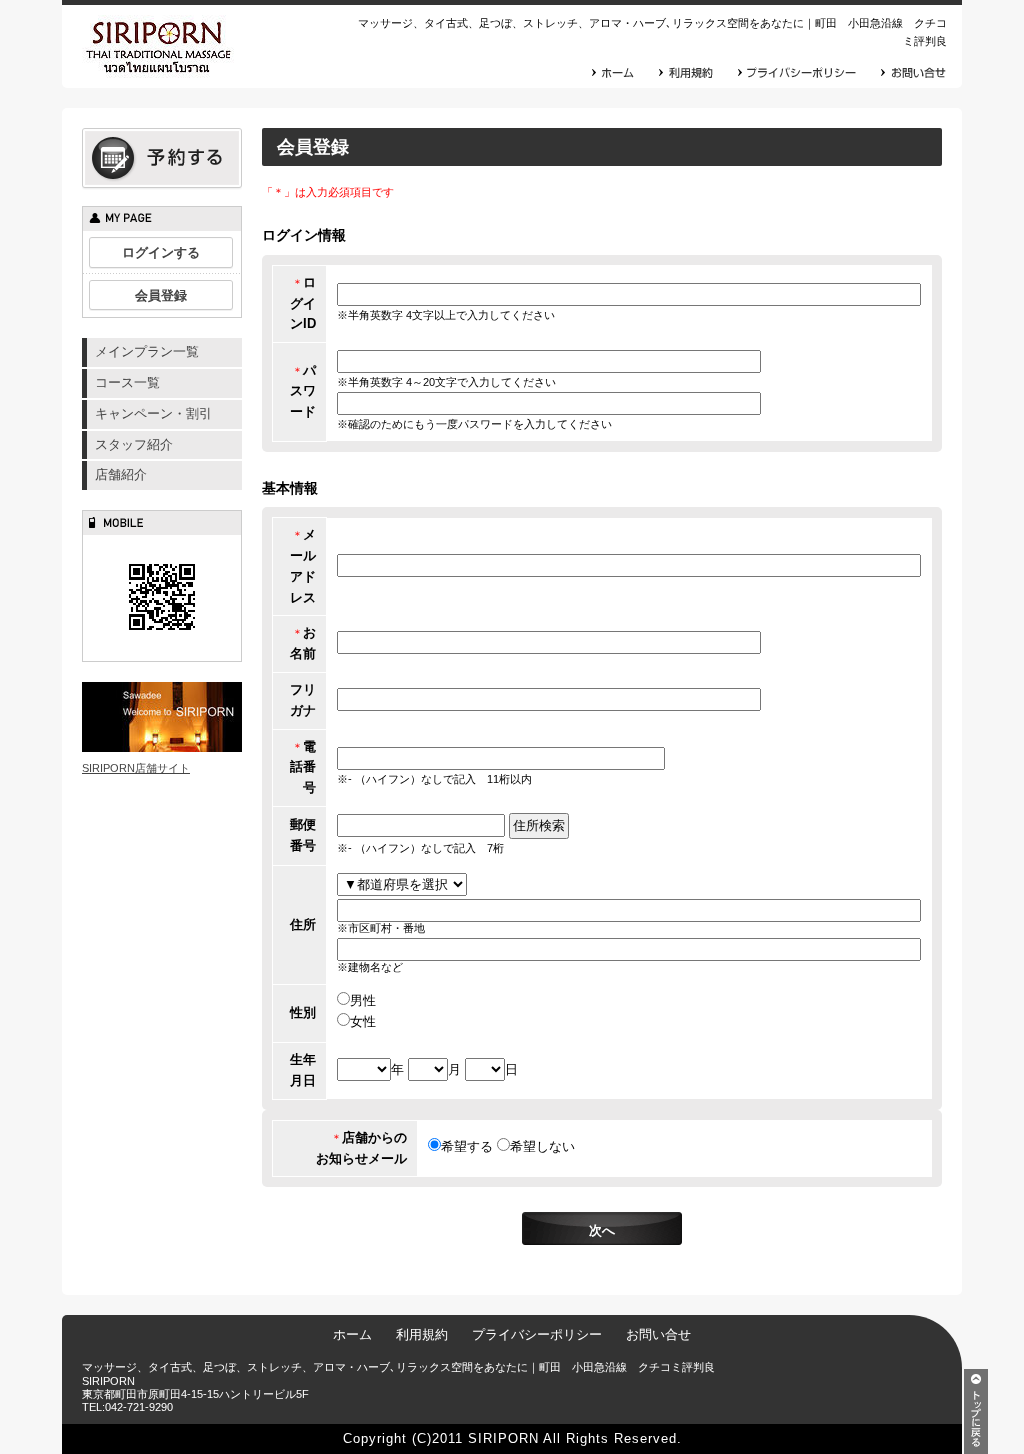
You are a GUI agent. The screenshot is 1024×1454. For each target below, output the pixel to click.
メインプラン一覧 (147, 351)
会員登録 (161, 295)
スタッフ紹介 (134, 444)
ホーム (352, 1334)
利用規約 (422, 1334)
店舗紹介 (121, 474)
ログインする (161, 252)
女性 (363, 1021)
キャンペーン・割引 (153, 413)
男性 (363, 1000)
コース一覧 (127, 382)
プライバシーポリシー (537, 1334)
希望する (467, 1146)
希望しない (542, 1146)
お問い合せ (658, 1334)
